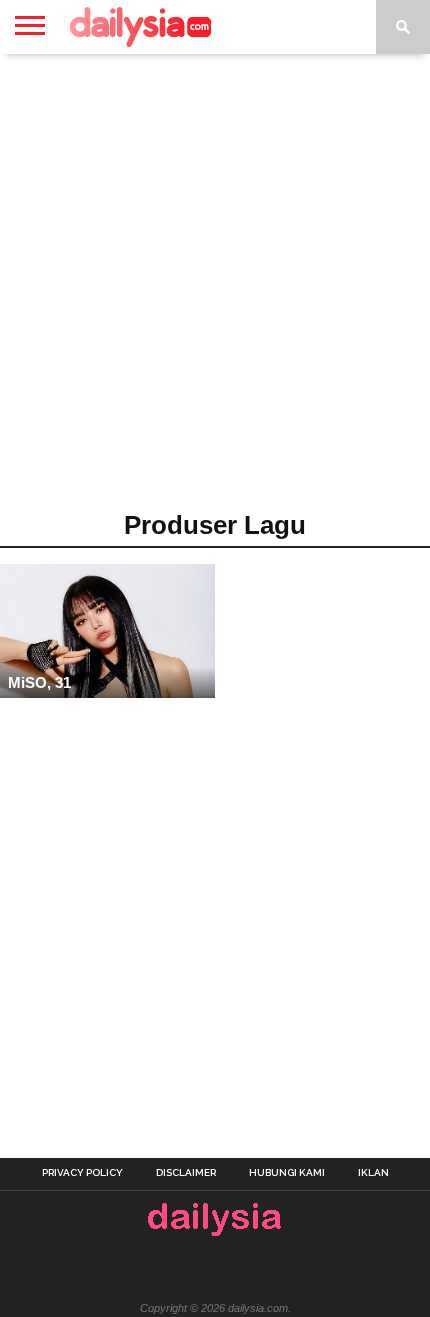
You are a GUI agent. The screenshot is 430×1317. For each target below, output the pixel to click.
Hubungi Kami (287, 1173)
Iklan (373, 1173)
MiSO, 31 (39, 682)
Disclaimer (186, 1173)
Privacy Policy (82, 1173)
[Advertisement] (215, 289)
